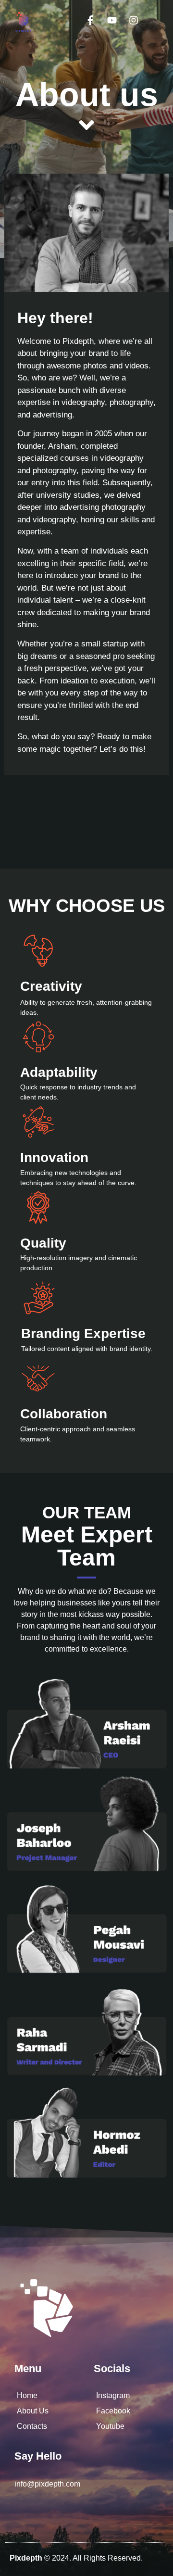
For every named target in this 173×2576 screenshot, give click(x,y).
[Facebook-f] (90, 20)
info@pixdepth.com (47, 2484)
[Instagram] (134, 20)
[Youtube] (112, 20)
